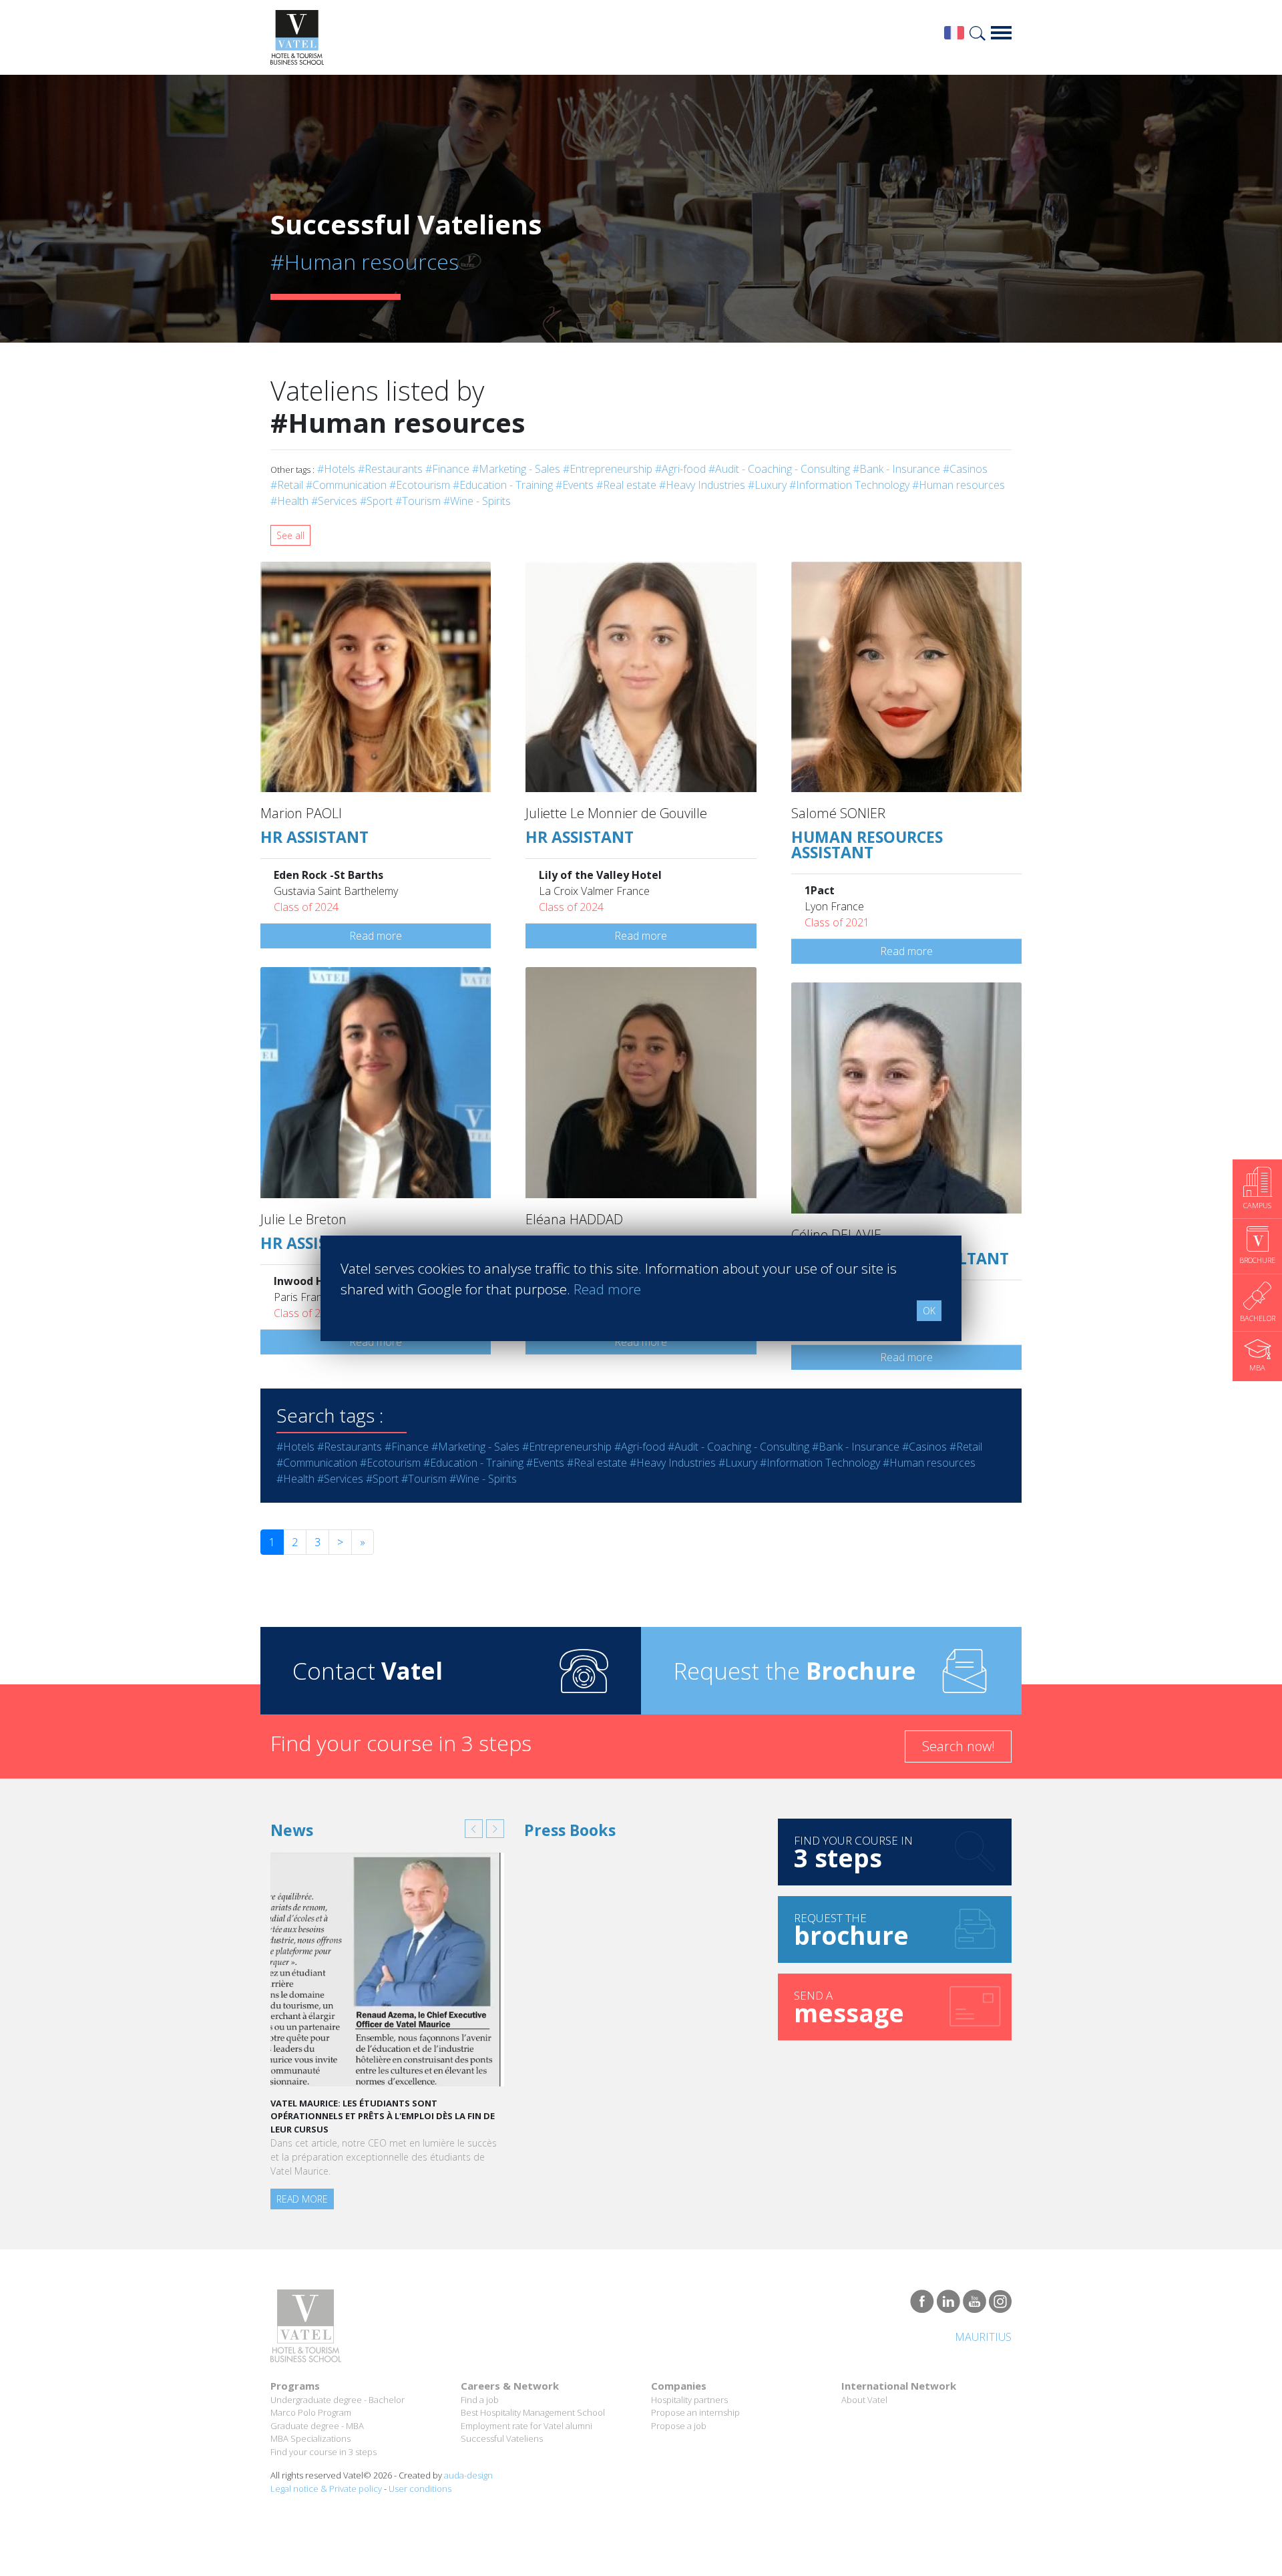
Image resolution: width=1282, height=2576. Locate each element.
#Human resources (958, 485)
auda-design (468, 2475)
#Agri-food (680, 469)
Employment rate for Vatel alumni (526, 2426)
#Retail (287, 485)
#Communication (346, 485)
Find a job (480, 2400)
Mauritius (983, 2337)
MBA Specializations (310, 2438)
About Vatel (864, 2400)
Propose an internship (695, 2412)
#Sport (376, 501)
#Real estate (626, 485)
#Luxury (767, 485)
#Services (334, 501)
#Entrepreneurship (608, 469)
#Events (575, 485)
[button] (474, 1829)
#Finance (447, 469)
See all (290, 535)
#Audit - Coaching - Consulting (779, 469)
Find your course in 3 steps (324, 2452)
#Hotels (336, 469)
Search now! (958, 1746)
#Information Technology (849, 485)
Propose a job (679, 2426)
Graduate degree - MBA (317, 2426)
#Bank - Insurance (896, 469)
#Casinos (965, 469)
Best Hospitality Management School (533, 2412)
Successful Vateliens (502, 2438)
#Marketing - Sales (516, 469)
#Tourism (418, 501)
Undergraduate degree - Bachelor (338, 2400)
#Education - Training (503, 485)
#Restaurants (390, 469)
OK (929, 1311)
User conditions (420, 2489)
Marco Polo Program (311, 2412)
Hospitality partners (689, 2400)
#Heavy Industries (702, 485)
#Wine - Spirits (477, 501)
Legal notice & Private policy (326, 2489)
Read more (376, 936)
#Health (289, 501)
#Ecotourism (420, 485)
